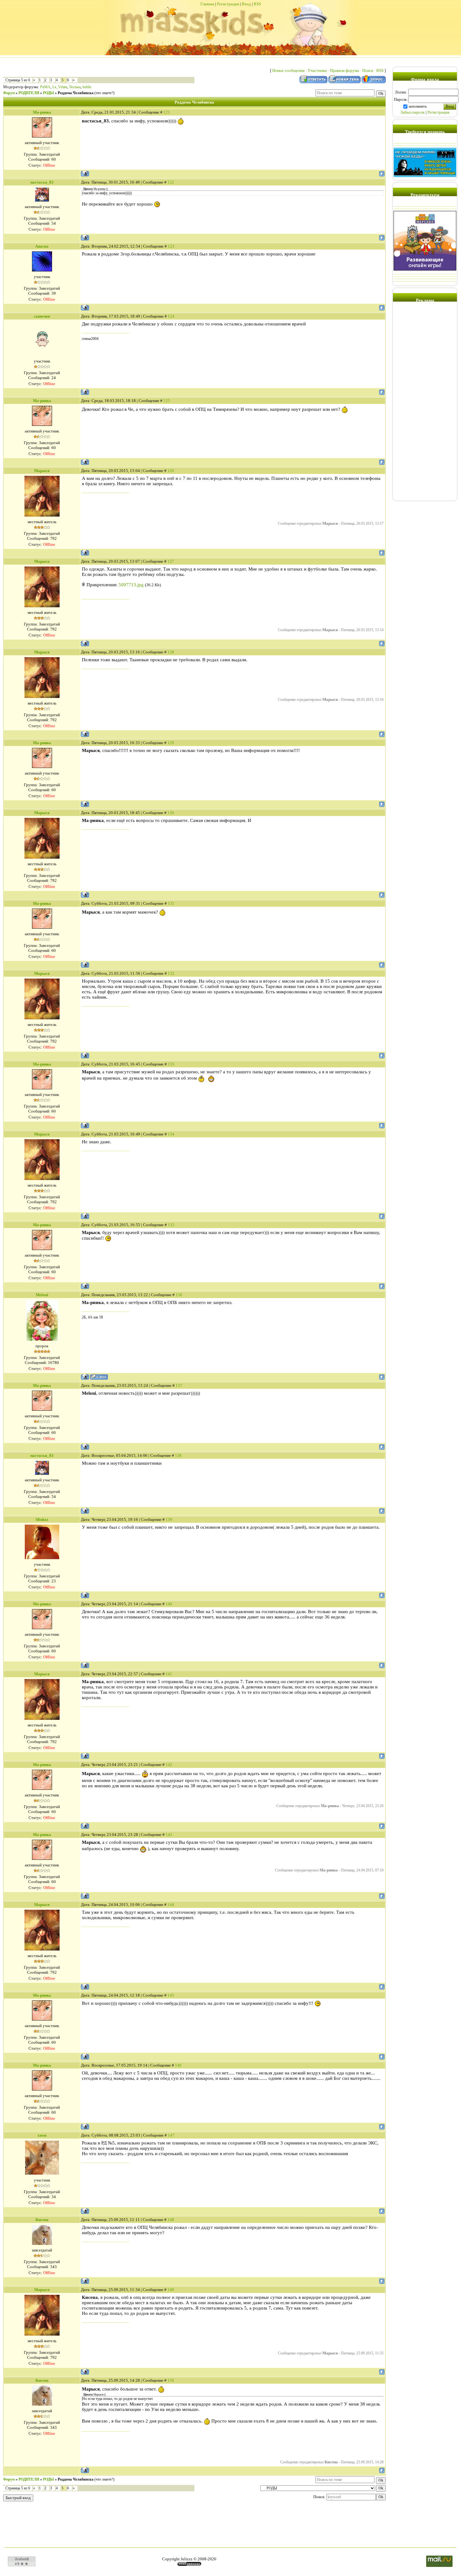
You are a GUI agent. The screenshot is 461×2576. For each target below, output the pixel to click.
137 (179, 1385)
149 (171, 2290)
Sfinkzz (42, 1519)
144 (171, 1905)
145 (171, 1995)
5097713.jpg (131, 585)
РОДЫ (48, 93)
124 (171, 316)
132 (171, 973)
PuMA (45, 87)
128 (171, 652)
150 (171, 2380)
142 (169, 1765)
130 (171, 813)
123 (171, 246)
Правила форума (344, 70)
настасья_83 (42, 182)
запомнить (418, 106)
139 (169, 1519)
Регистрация (228, 4)
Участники (317, 70)
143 (169, 1835)
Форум (9, 93)
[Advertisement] (425, 404)
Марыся (42, 471)
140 (169, 1604)
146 (178, 2065)
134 (171, 1134)
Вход (246, 4)
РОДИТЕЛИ (29, 93)
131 (171, 903)
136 (179, 1295)
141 (169, 1674)
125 (167, 401)
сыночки (42, 316)
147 (171, 2135)
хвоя (42, 2135)
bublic (87, 87)
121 (167, 112)
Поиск (368, 70)
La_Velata (60, 87)
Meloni (42, 1295)
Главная (207, 4)
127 (171, 561)
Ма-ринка (42, 112)
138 (178, 1455)
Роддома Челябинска (76, 93)
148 (171, 2220)
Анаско (42, 246)
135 (171, 1225)
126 (171, 471)
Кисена (42, 2220)
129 (171, 743)
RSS (257, 4)
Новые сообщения (288, 70)
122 (171, 182)
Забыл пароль (413, 112)
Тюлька (75, 87)
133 (171, 1064)
